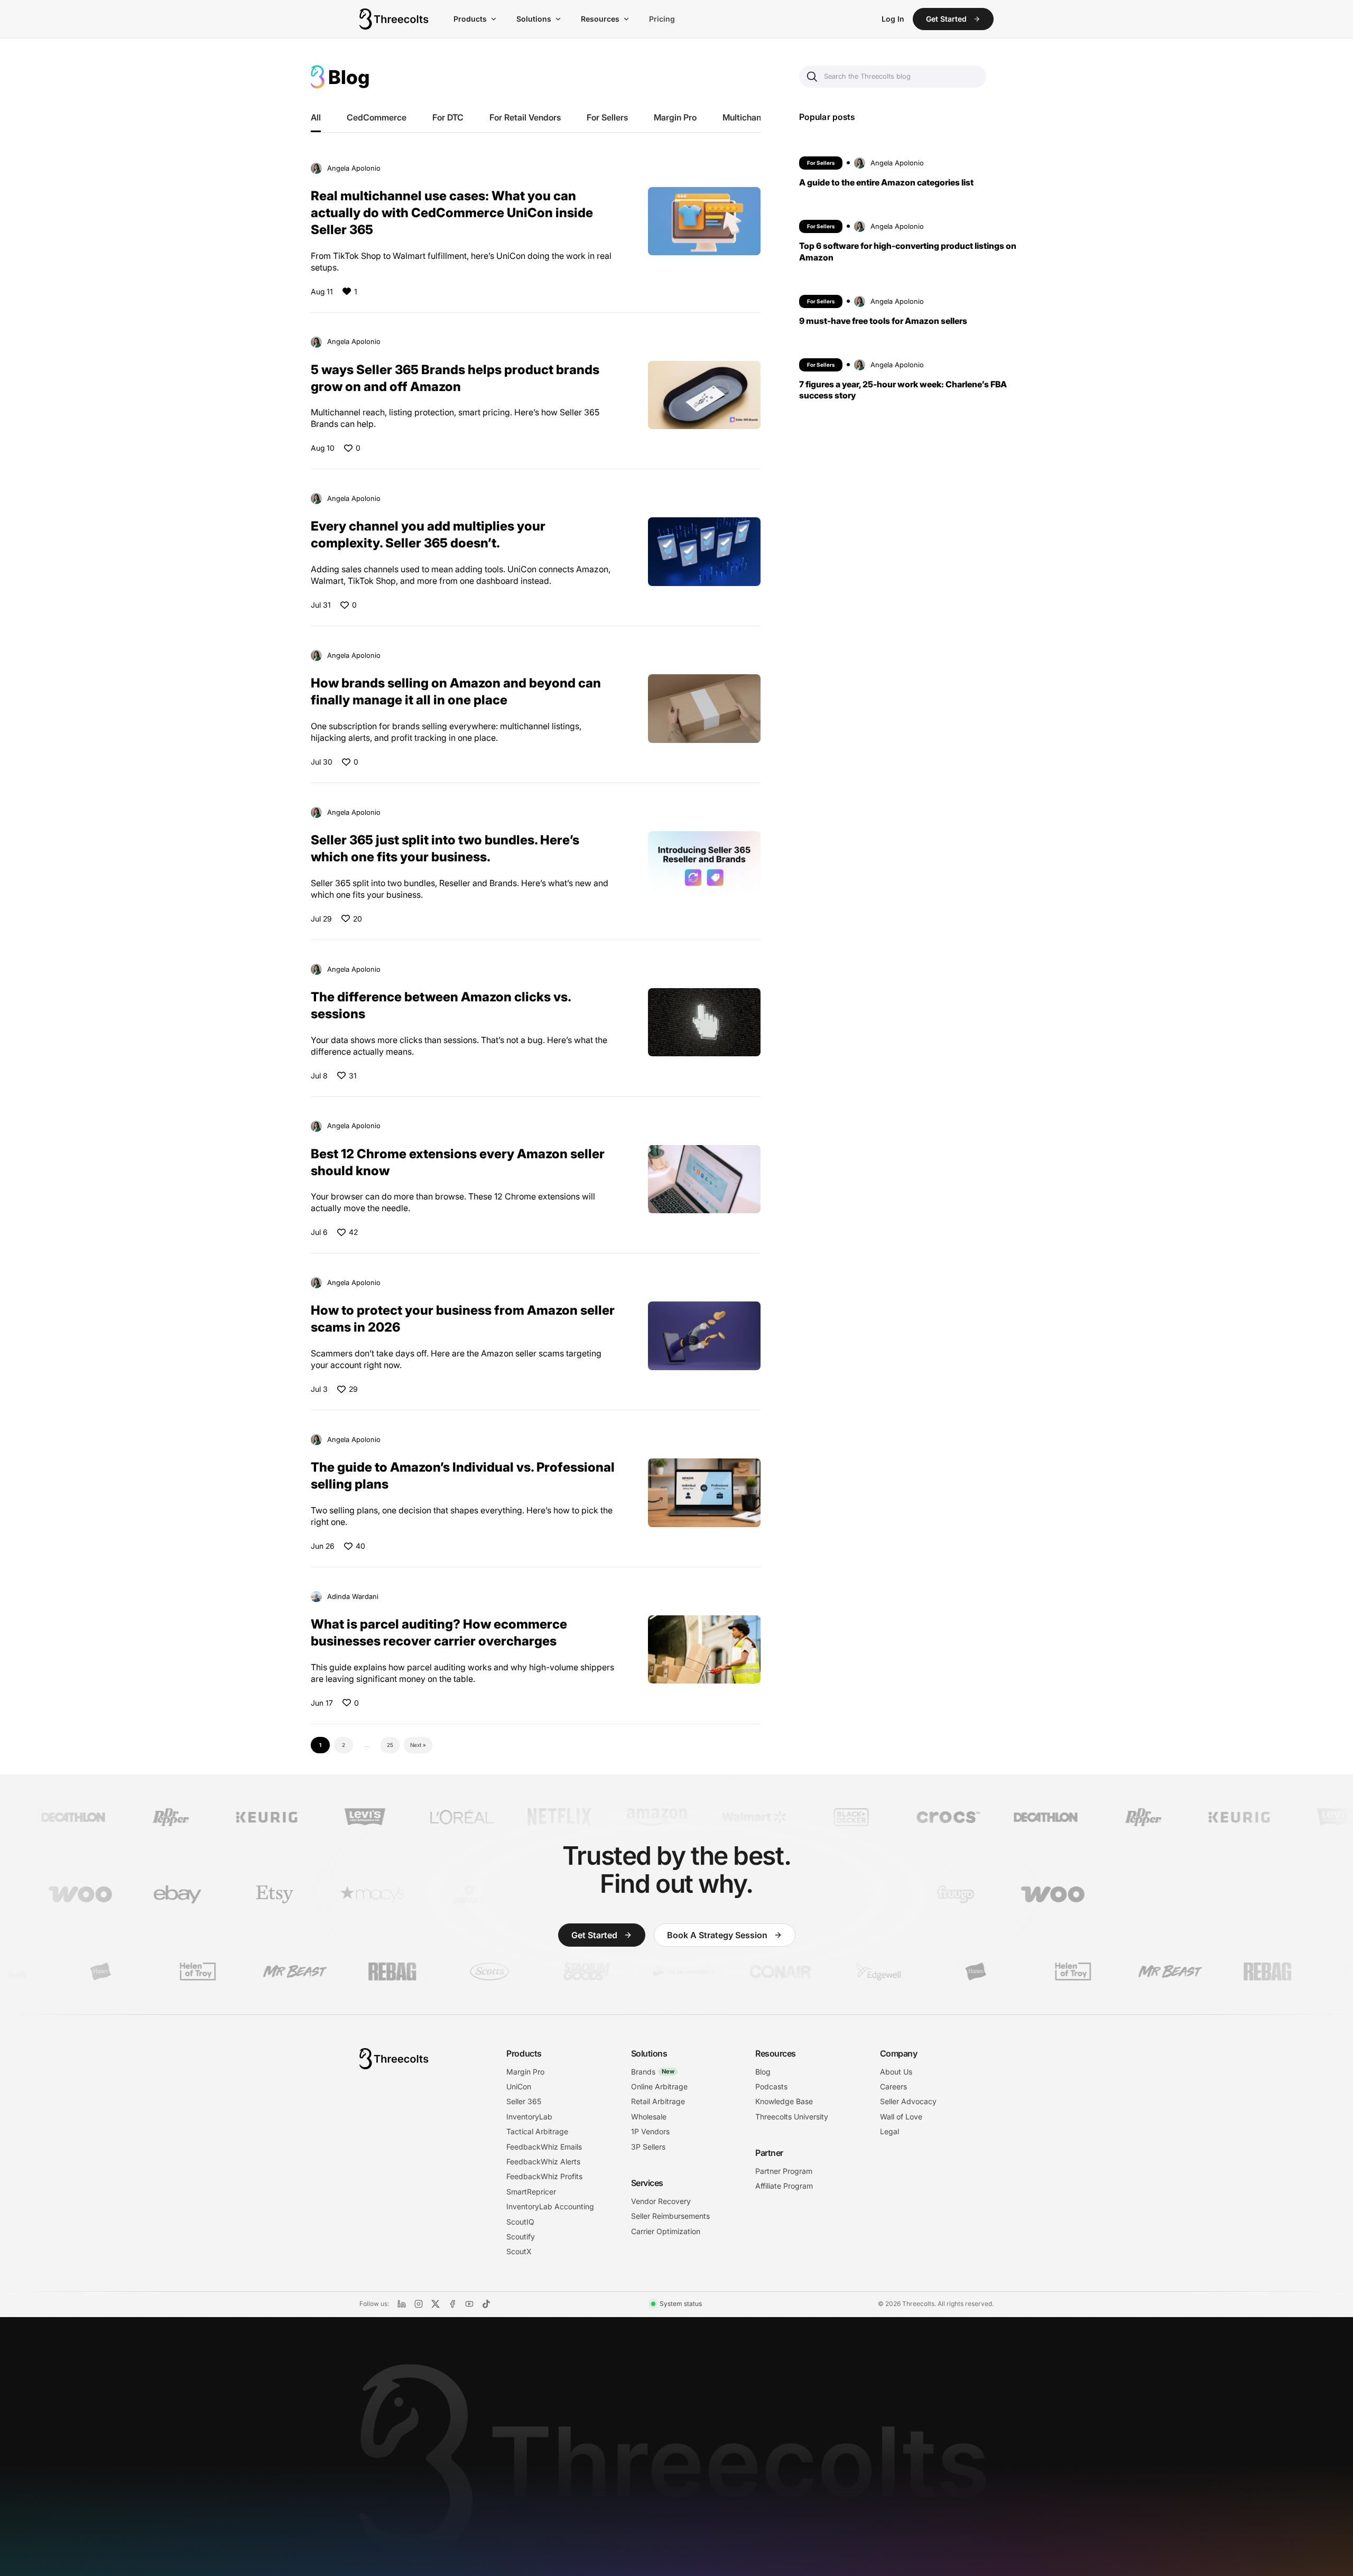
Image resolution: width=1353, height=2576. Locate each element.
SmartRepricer (531, 2192)
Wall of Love (901, 2117)
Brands (653, 2072)
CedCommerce (377, 117)
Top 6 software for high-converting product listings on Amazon (908, 251)
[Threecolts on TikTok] (486, 2304)
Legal (889, 2131)
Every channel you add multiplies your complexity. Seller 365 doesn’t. (428, 534)
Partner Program (784, 2171)
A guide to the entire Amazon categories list (886, 182)
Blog (763, 2072)
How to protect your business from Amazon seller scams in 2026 (463, 1318)
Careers (893, 2086)
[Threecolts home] (394, 19)
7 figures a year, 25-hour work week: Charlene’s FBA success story (903, 389)
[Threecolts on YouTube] (469, 2304)
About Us (896, 2072)
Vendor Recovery (661, 2201)
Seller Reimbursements (670, 2216)
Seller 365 (524, 2101)
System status (681, 2304)
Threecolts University (792, 2117)
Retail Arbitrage (658, 2101)
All (316, 117)
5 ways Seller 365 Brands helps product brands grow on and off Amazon (455, 378)
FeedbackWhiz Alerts (543, 2161)
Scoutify (521, 2236)
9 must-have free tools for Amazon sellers (883, 320)
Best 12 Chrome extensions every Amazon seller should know (458, 1162)
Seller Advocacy (908, 2101)
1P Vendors (650, 2131)
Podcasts (771, 2086)
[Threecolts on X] (435, 2304)
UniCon (519, 2086)
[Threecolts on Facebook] (452, 2304)
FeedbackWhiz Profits (544, 2176)
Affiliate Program (784, 2186)
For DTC (448, 117)
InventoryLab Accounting (550, 2206)
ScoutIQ (520, 2222)
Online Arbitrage (659, 2086)
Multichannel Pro (755, 117)
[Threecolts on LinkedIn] (402, 2304)
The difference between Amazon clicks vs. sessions (441, 1005)
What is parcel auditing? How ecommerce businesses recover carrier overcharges (439, 1632)
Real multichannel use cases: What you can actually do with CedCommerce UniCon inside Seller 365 (452, 212)
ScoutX (519, 2251)
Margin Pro (675, 117)
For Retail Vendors (525, 117)
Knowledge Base (784, 2101)
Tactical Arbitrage (537, 2131)
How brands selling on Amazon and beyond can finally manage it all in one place (456, 691)
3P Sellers (648, 2147)
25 (390, 1745)
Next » (418, 1745)
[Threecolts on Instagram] (419, 2304)
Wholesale (649, 2117)
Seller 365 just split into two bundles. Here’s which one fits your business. (445, 848)
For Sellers (607, 117)
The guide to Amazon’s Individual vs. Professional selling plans (463, 1475)
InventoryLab (529, 2117)
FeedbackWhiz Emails (544, 2147)
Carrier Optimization (666, 2231)
